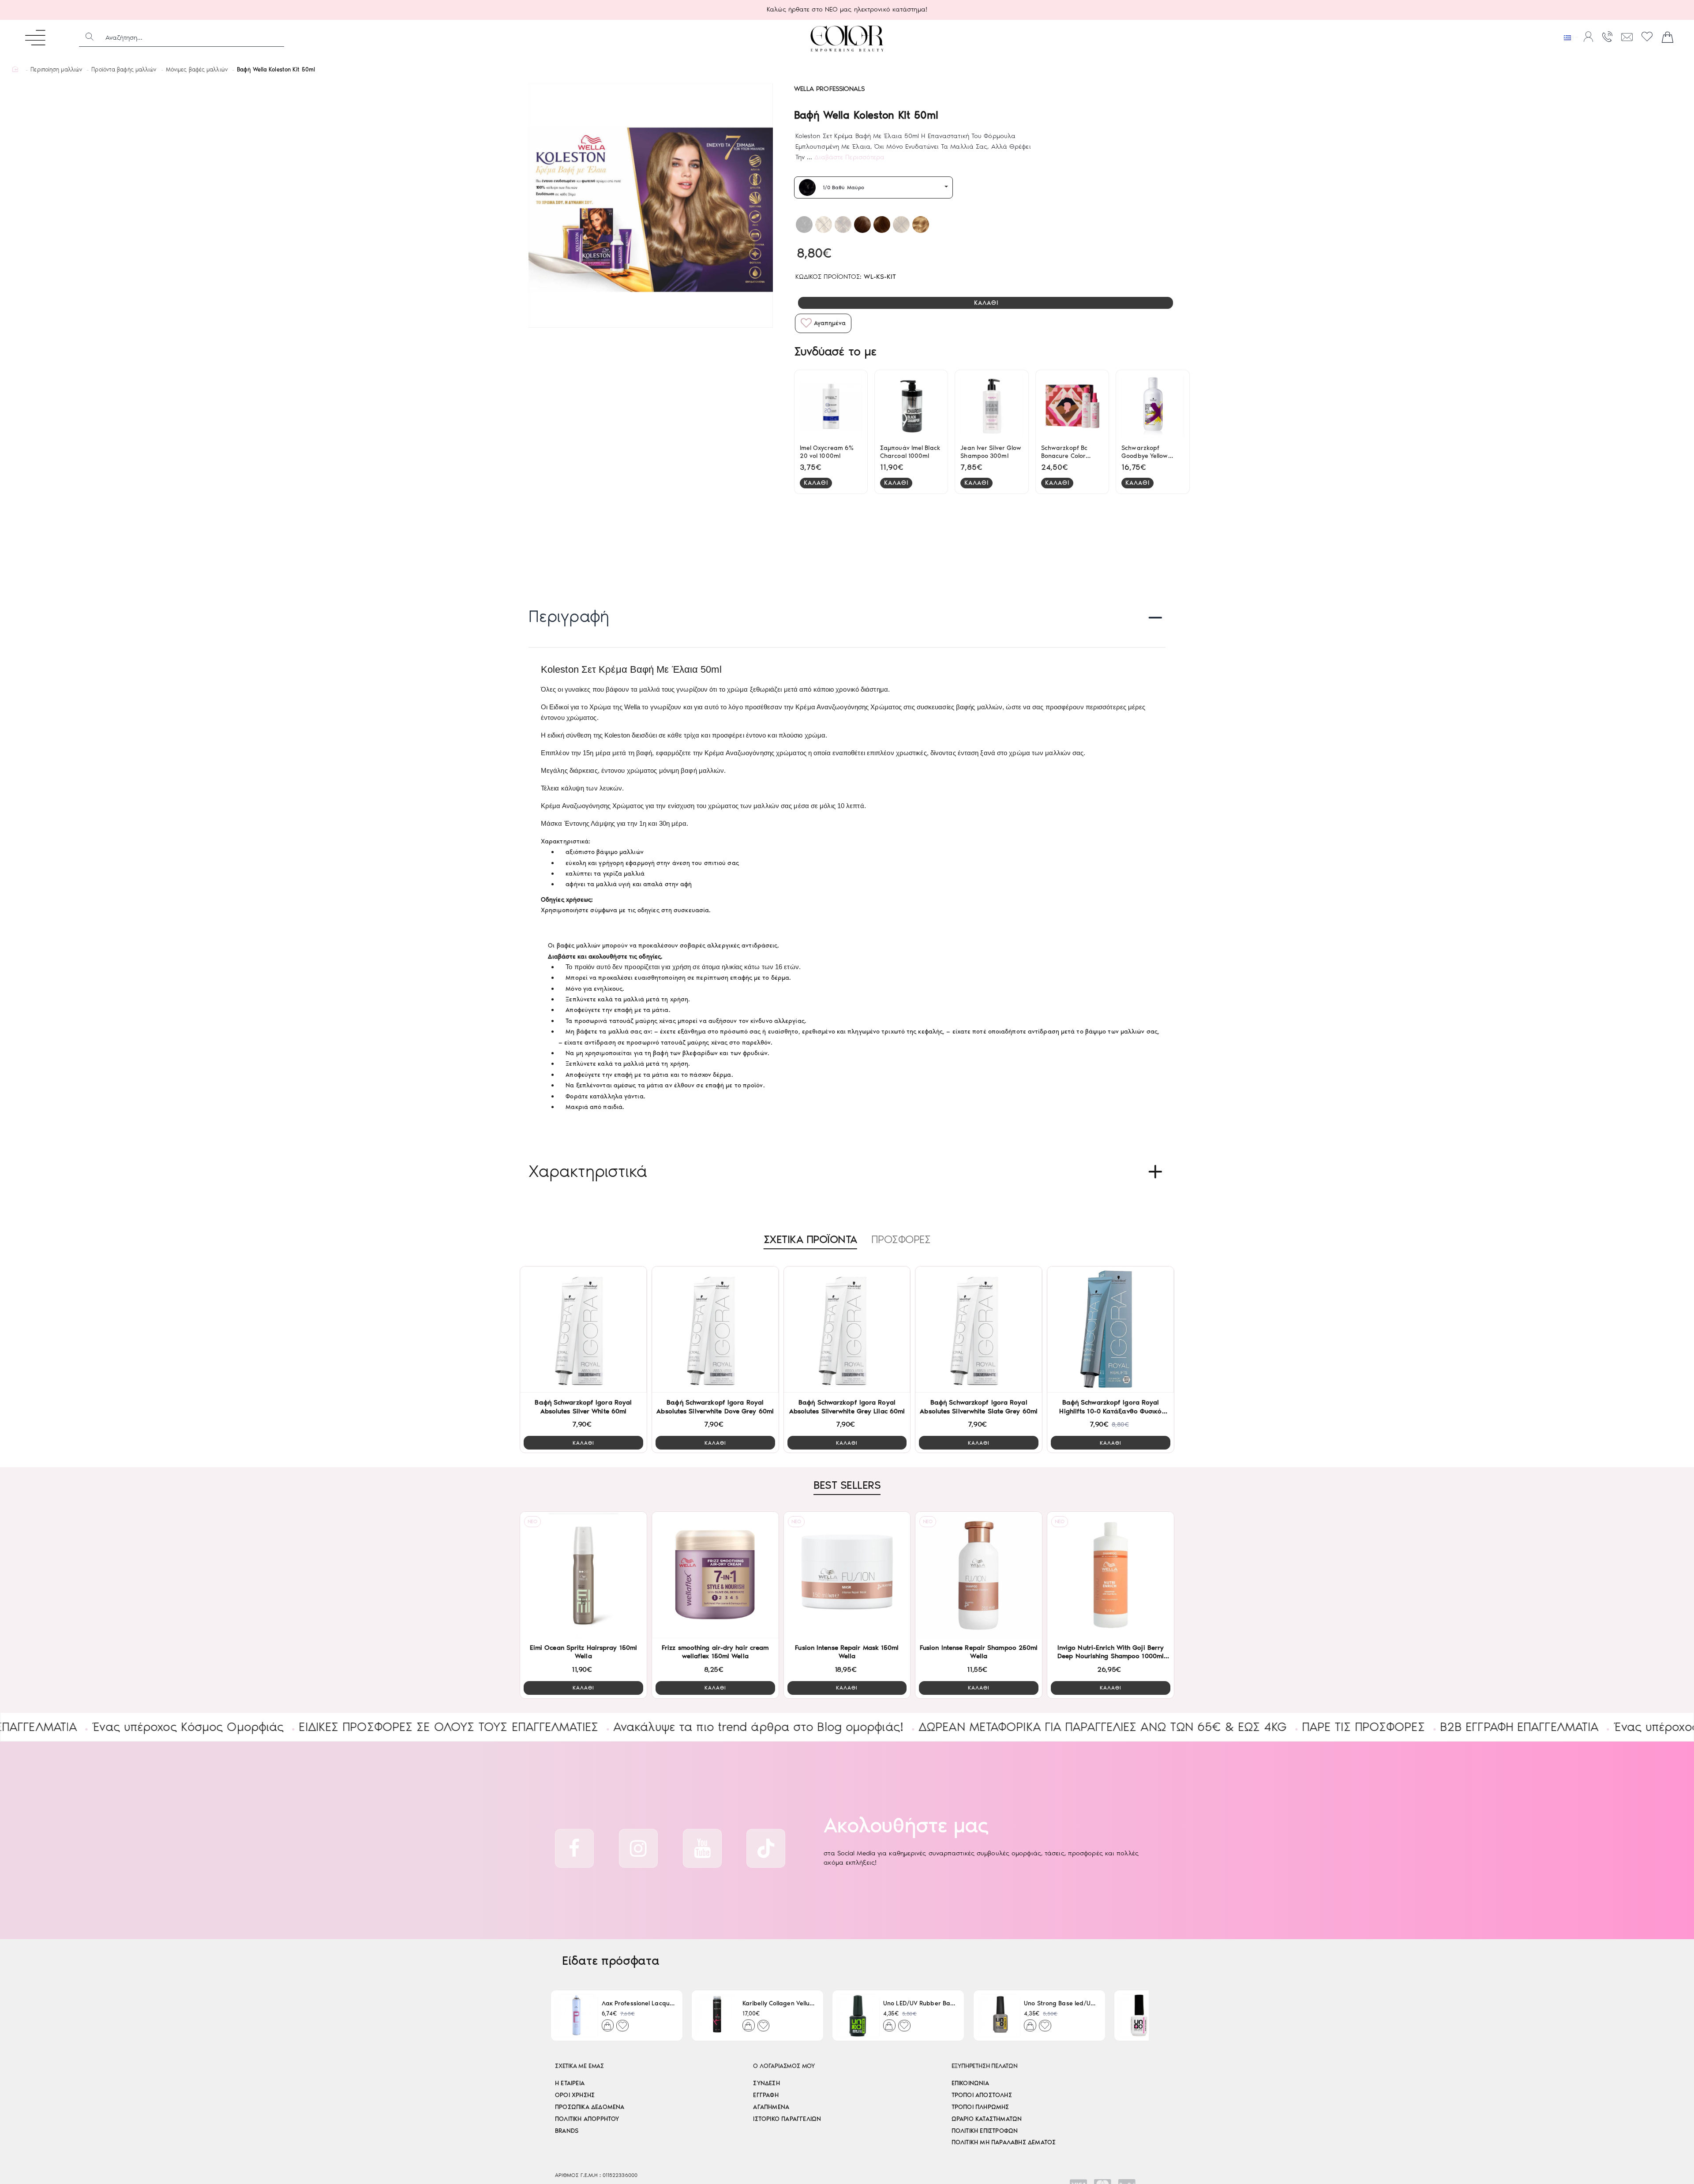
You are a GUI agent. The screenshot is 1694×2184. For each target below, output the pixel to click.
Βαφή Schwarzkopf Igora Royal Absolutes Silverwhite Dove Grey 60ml (715, 1407)
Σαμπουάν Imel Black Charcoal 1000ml (910, 452)
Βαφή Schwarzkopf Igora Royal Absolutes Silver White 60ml (583, 1407)
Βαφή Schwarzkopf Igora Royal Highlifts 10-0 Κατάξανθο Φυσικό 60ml (1110, 1407)
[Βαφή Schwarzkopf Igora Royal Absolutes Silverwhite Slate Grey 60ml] (979, 1330)
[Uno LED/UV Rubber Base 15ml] (858, 2015)
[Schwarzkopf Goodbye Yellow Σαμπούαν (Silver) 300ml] (1152, 406)
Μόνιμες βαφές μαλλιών (197, 69)
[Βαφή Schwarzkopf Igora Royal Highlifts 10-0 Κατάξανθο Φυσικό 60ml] (1111, 1330)
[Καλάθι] (1668, 37)
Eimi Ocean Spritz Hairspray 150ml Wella (583, 1652)
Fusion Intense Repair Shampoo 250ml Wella (979, 1652)
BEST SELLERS (847, 1485)
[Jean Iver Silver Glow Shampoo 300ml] (991, 406)
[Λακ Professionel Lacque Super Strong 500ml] (576, 2015)
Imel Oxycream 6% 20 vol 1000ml (827, 452)
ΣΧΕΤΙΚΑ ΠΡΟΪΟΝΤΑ (810, 1239)
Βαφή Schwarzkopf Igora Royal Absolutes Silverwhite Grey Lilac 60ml (847, 1407)
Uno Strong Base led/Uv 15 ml (1061, 2003)
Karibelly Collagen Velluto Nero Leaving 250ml (779, 2003)
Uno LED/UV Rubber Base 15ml (920, 2003)
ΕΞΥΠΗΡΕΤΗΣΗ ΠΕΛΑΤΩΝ (985, 2066)
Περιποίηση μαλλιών (56, 69)
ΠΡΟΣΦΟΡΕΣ (901, 1239)
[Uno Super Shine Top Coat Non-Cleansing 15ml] (1140, 2015)
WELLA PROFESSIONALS (830, 89)
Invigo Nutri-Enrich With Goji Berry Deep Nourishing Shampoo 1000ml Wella (1111, 1652)
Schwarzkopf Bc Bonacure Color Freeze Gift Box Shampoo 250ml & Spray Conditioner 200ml (1068, 452)
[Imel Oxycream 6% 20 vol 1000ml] (831, 406)
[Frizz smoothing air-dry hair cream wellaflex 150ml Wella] (715, 1575)
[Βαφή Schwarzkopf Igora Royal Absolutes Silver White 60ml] (583, 1330)
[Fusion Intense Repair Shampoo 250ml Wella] (979, 1575)
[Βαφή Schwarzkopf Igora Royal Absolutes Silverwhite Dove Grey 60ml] (715, 1330)
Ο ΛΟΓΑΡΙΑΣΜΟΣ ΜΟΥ (784, 2066)
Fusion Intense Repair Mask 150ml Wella (847, 1652)
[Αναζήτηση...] (90, 37)
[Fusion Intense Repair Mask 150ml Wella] (847, 1575)
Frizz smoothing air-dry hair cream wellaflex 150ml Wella (715, 1652)
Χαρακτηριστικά (588, 1171)
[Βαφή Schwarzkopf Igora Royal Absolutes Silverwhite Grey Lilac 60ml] (847, 1330)
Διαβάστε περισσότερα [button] (849, 157)
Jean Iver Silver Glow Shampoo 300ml (991, 452)
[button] (986, 303)
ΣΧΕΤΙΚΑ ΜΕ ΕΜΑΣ (579, 2066)
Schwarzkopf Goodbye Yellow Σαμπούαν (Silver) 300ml (1147, 452)
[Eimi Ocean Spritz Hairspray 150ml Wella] (583, 1575)
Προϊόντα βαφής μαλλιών (124, 69)
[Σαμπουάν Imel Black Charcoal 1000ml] (911, 406)
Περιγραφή (569, 616)
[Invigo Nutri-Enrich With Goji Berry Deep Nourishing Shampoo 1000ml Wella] (1111, 1575)
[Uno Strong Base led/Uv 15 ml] (999, 2015)
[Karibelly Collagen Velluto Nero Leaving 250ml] (717, 2015)
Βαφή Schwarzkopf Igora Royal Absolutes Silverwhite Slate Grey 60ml (979, 1407)
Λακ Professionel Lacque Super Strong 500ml (639, 2003)
